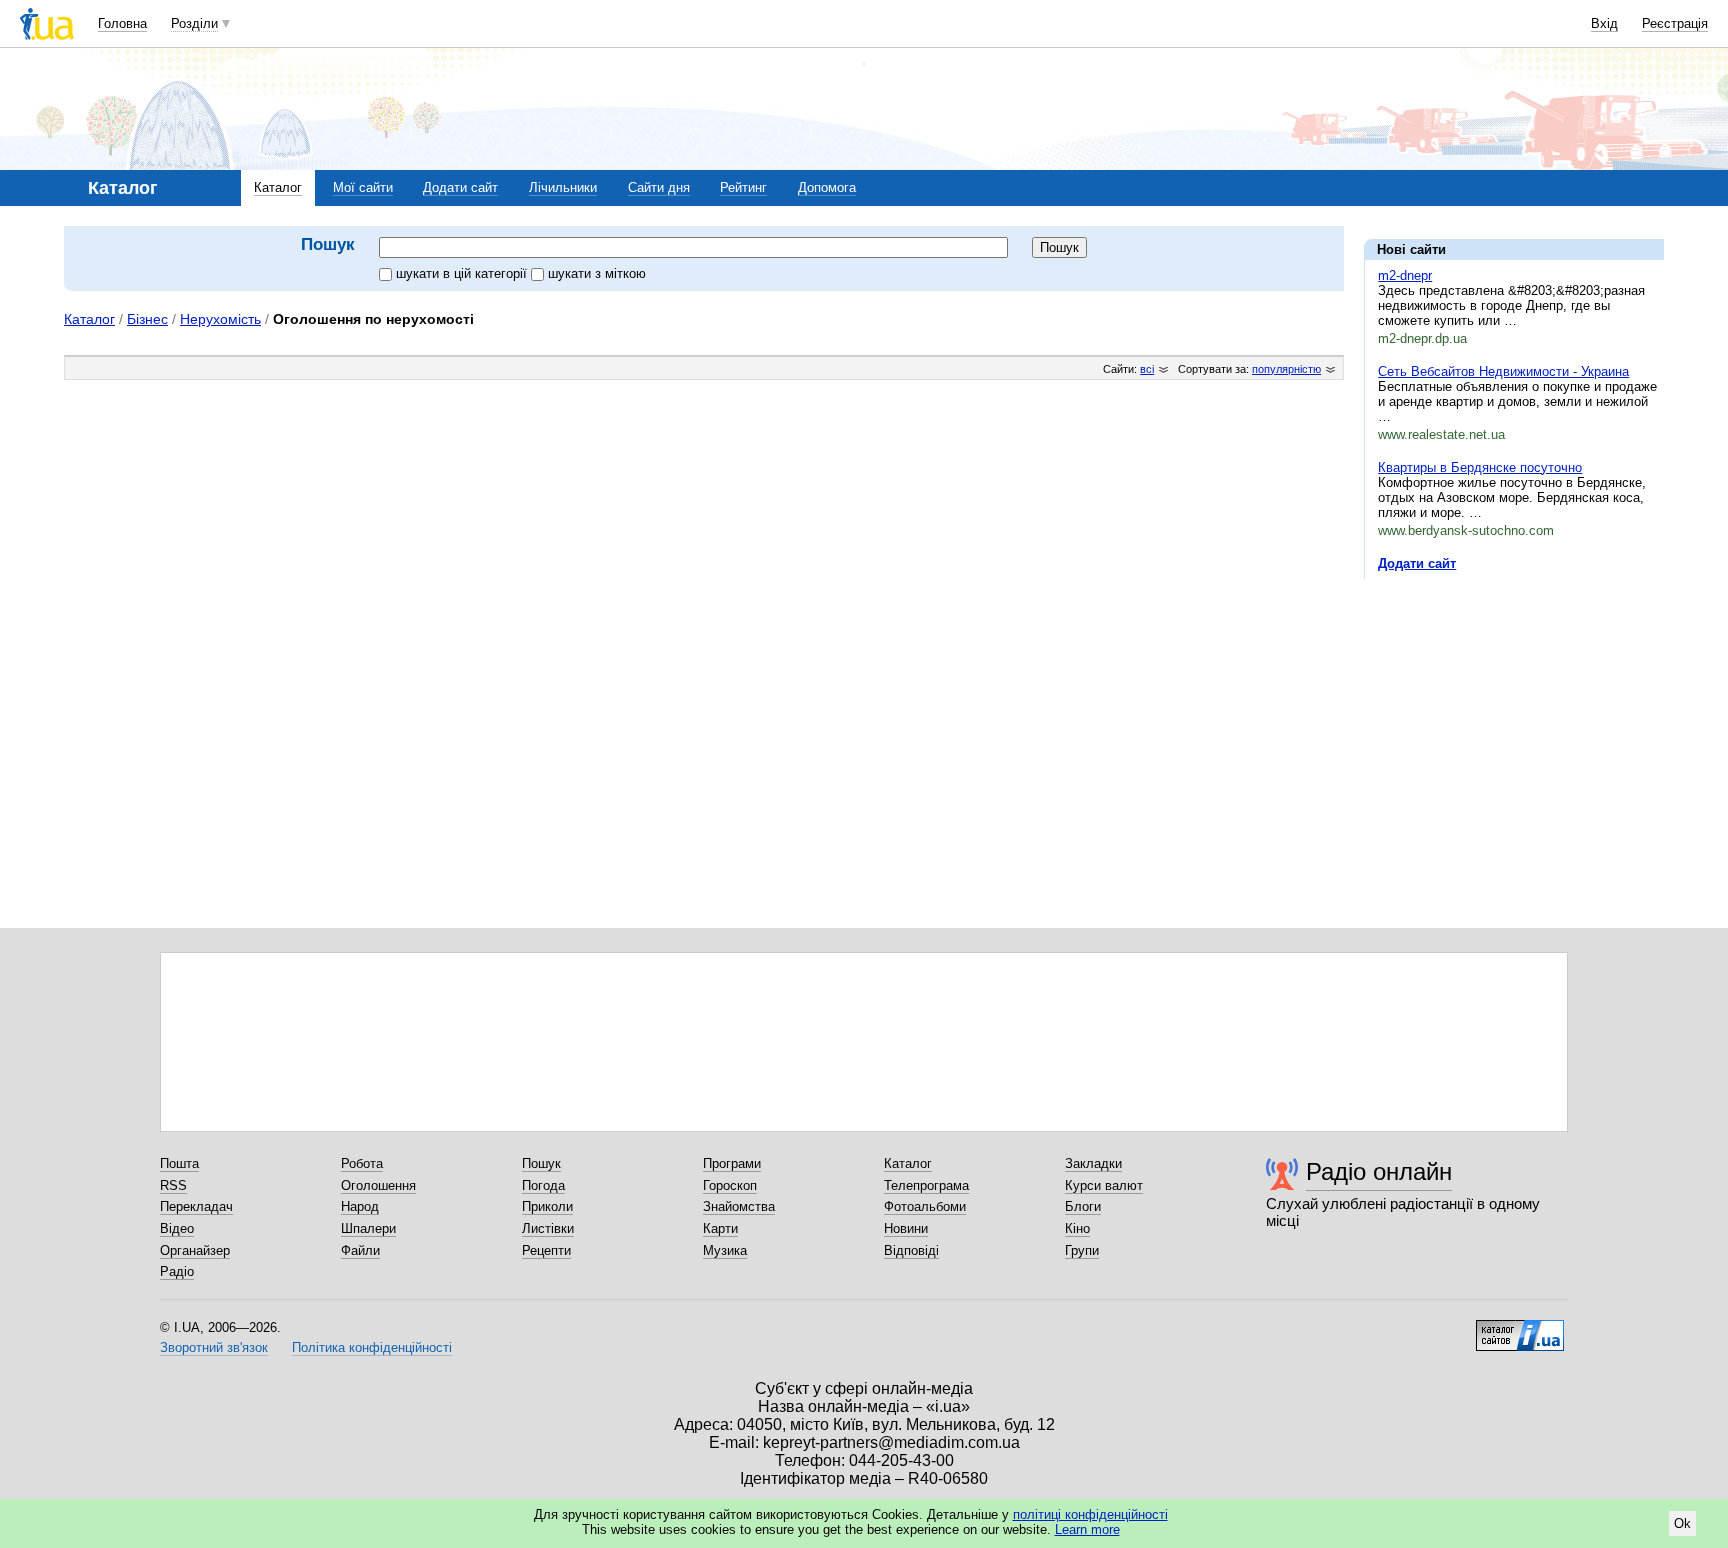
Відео (177, 1228)
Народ (360, 1206)
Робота (362, 1163)
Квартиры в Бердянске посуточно (1480, 467)
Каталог (278, 187)
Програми (732, 1163)
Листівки (548, 1228)
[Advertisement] (1514, 717)
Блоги (1083, 1206)
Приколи (547, 1206)
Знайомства (739, 1206)
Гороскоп (730, 1185)
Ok (1682, 1523)
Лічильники (563, 187)
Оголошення (378, 1185)
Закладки (1093, 1163)
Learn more (1087, 1529)
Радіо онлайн (1379, 1171)
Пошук (541, 1163)
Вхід (1604, 23)
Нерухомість (220, 319)
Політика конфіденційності (372, 1347)
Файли (360, 1250)
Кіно (1077, 1228)
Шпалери (368, 1228)
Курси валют (1104, 1185)
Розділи (194, 23)
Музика (725, 1250)
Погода (543, 1185)
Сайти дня (659, 187)
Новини (906, 1228)
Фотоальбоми (925, 1206)
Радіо (177, 1271)
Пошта (179, 1163)
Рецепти (546, 1250)
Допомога (827, 187)
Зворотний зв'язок (214, 1347)
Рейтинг (743, 187)
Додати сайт (460, 187)
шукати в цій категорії (463, 273)
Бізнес (147, 319)
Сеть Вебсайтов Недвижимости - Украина (1503, 371)
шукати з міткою (597, 273)
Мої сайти (363, 187)
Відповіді (911, 1250)
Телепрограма (926, 1185)
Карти (720, 1228)
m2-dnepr (1405, 275)
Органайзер (195, 1250)
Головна (122, 23)
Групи (1082, 1250)
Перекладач (196, 1206)
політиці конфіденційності (1090, 1514)
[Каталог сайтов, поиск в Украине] (1520, 1328)
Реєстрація (1675, 23)
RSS (173, 1185)
